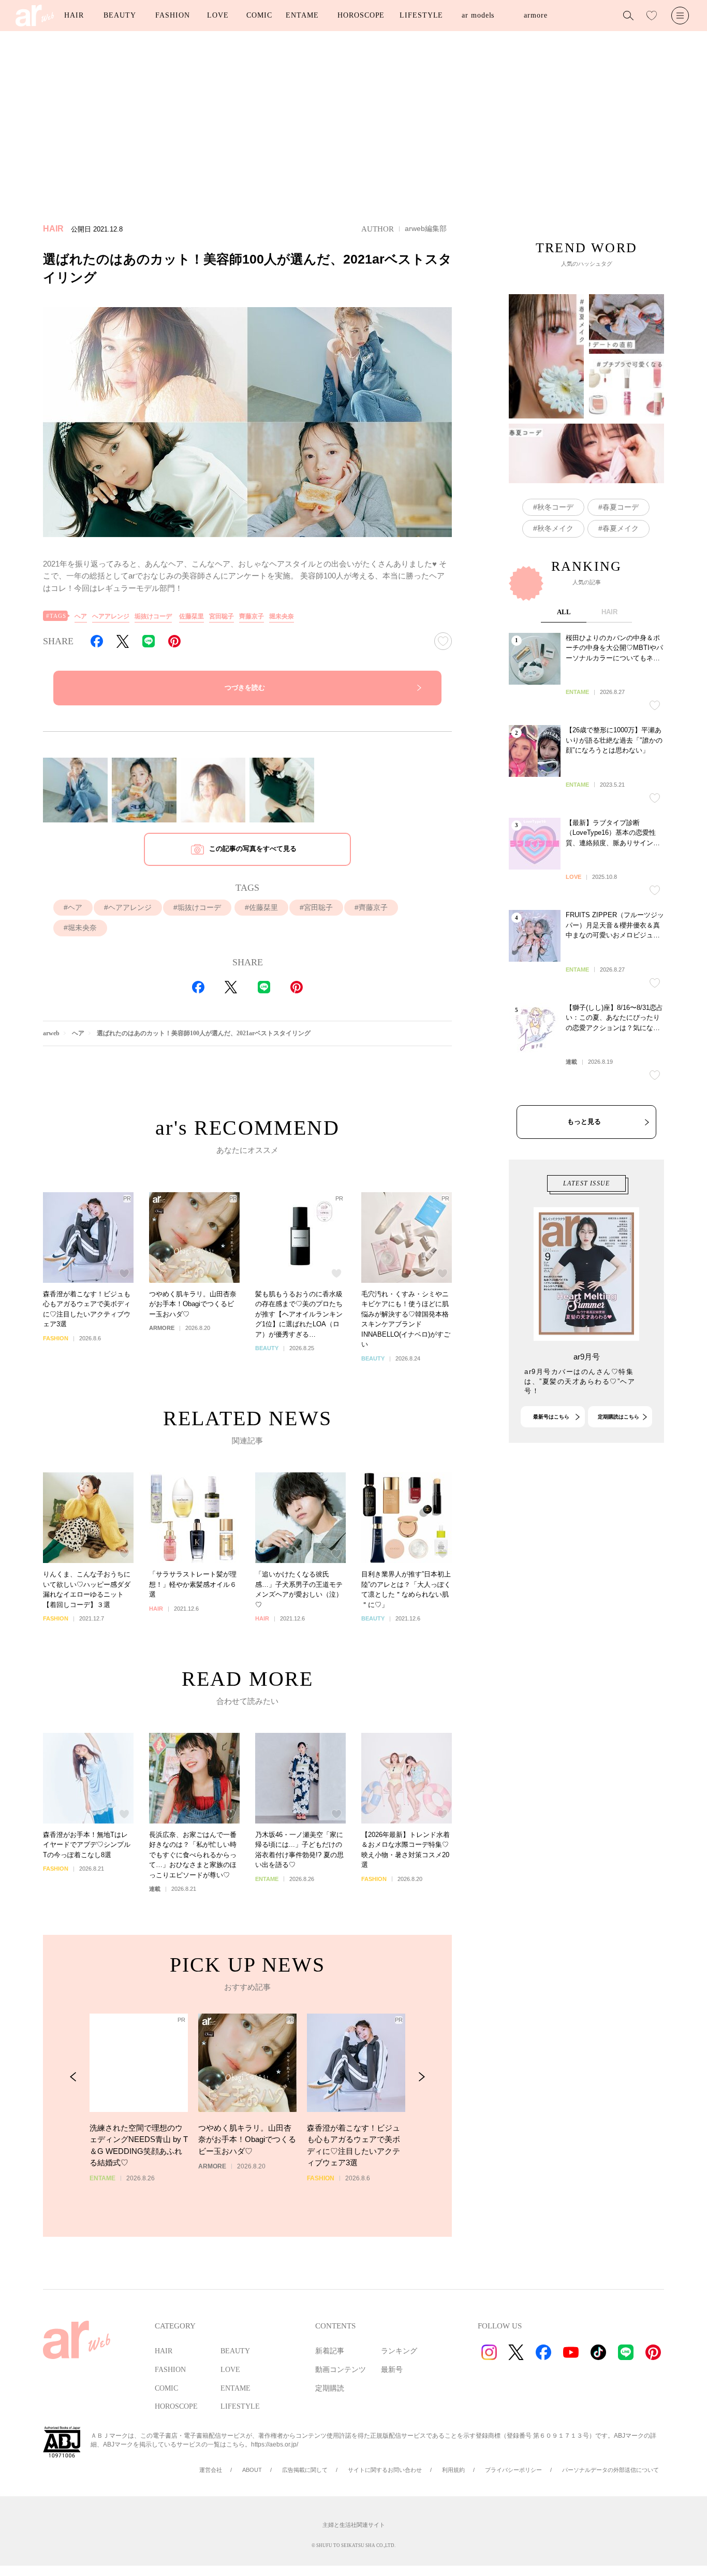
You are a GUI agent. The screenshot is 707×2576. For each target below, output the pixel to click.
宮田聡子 (222, 616)
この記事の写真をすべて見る (253, 849)
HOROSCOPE (361, 15)
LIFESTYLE (421, 15)
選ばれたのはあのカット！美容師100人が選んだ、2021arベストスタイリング (204, 1033)
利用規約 (453, 2470)
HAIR (74, 15)
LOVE (218, 15)
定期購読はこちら (618, 1417)
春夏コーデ (621, 507)
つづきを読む (245, 688)
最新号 (392, 2370)
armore (535, 15)
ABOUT (252, 2470)
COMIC (259, 15)
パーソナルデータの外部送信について (610, 2470)
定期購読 (330, 2388)
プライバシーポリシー (513, 2470)
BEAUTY (120, 15)
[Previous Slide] (73, 2077)
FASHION (172, 15)
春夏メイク (621, 528)
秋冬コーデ (555, 507)
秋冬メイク (555, 528)
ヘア (81, 616)
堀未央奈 (282, 616)
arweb (51, 1033)
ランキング (399, 2351)
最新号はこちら (551, 1417)
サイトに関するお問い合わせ (385, 2470)
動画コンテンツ (341, 2370)
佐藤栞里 (192, 616)
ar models (478, 15)
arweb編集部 (426, 228)
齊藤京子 (252, 616)
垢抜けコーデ (153, 616)
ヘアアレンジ (111, 616)
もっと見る (584, 1121)
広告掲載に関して (305, 2470)
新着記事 (330, 2351)
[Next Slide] (422, 2077)
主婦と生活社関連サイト (354, 2525)
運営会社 (211, 2470)
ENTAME (302, 15)
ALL (564, 612)
